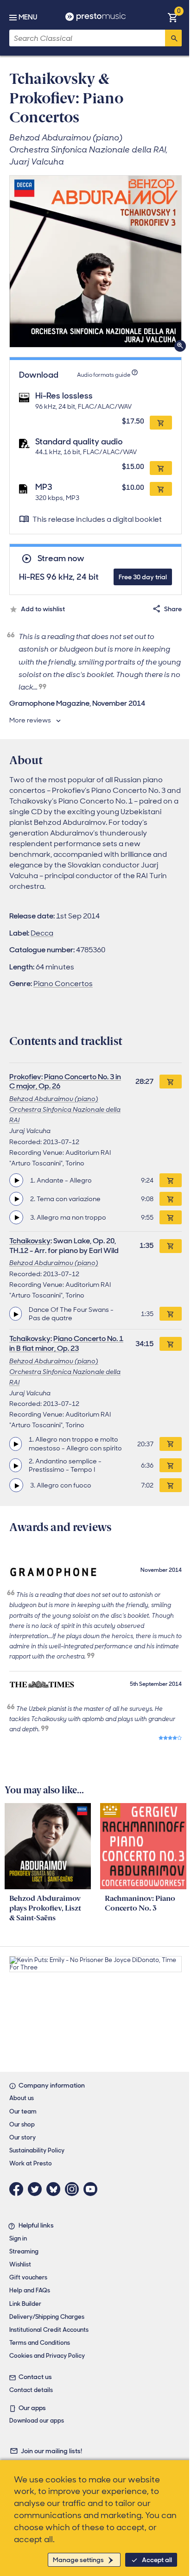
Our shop (22, 2124)
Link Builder (25, 2304)
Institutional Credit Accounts (49, 2330)
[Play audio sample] (16, 1180)
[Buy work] (171, 1082)
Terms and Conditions (40, 2343)
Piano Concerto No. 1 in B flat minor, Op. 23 (66, 1343)
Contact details (31, 2390)
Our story (22, 2137)
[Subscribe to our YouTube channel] (93, 2189)
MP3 (44, 487)
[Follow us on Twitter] (37, 2189)
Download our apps (37, 2421)
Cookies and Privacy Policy (47, 2356)
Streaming (24, 2251)
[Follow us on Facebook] (19, 2189)
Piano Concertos (63, 984)
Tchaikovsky (30, 1241)
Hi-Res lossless (64, 396)
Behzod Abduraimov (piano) (54, 1099)
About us (22, 2098)
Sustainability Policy (37, 2150)
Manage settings (78, 2560)
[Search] (173, 38)
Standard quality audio (79, 442)
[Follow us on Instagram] (74, 2189)
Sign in (18, 2238)
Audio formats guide (104, 375)
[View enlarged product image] (95, 261)
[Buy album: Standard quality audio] (161, 468)
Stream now (61, 559)
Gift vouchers (28, 2277)
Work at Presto (31, 2163)
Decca (42, 933)
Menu (28, 17)
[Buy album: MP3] (161, 489)
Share (173, 609)
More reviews (30, 720)
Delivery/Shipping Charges (47, 2317)
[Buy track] (171, 1180)
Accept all (157, 2560)
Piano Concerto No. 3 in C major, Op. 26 (65, 1082)
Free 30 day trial (143, 577)
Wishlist (20, 2264)
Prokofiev (25, 1077)
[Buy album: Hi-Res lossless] (161, 423)
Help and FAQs (30, 2290)
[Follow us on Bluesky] (56, 2189)
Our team (23, 2111)
